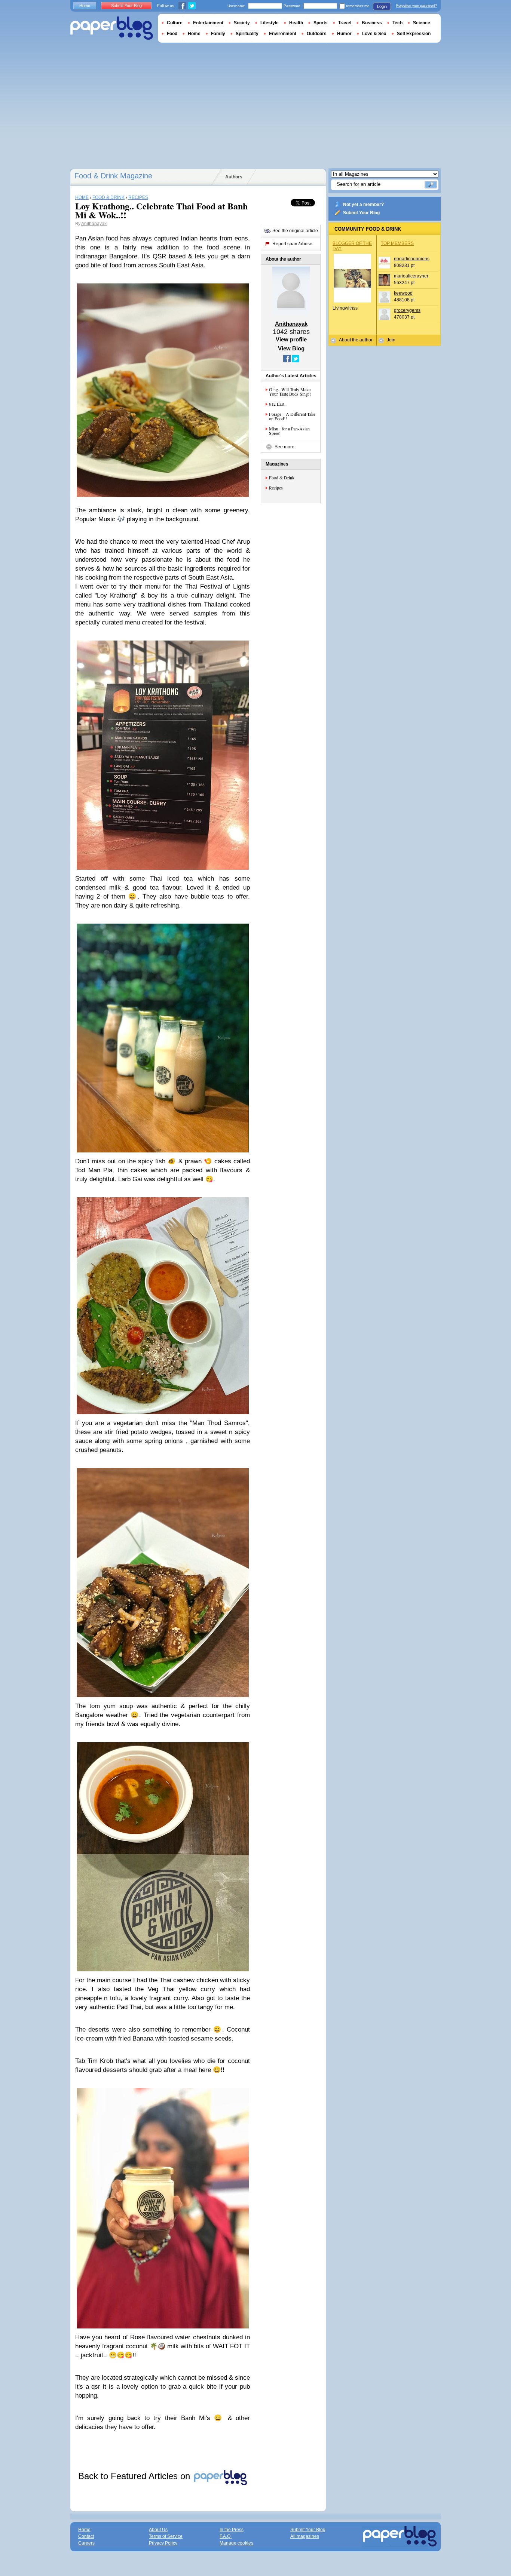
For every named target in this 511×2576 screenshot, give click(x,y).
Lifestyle (270, 23)
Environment (283, 34)
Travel (345, 23)
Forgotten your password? (417, 6)
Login (382, 6)
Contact (86, 2536)
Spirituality (247, 34)
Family (218, 34)
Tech (397, 23)
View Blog (291, 348)
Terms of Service (166, 2536)
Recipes (276, 488)
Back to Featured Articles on (135, 2476)
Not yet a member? (363, 205)
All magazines (305, 2536)
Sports (321, 23)
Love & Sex (374, 34)
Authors (234, 177)
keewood (403, 293)
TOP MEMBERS (397, 243)
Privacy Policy (163, 2543)
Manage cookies (236, 2543)
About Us (158, 2530)
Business (372, 23)
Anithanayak (94, 224)
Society (242, 23)
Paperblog (112, 28)
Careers (86, 2543)
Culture (175, 23)
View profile (291, 339)
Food (172, 34)
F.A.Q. (226, 2536)
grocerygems (407, 310)
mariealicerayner (411, 276)
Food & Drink (282, 478)
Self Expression (414, 34)
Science (422, 23)
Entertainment (208, 23)
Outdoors (317, 34)
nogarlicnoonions (412, 259)
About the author (356, 340)
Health (296, 23)
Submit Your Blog (361, 213)
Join (391, 340)
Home (85, 6)
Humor (344, 34)
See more (284, 447)
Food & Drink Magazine (113, 176)
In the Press (232, 2530)
